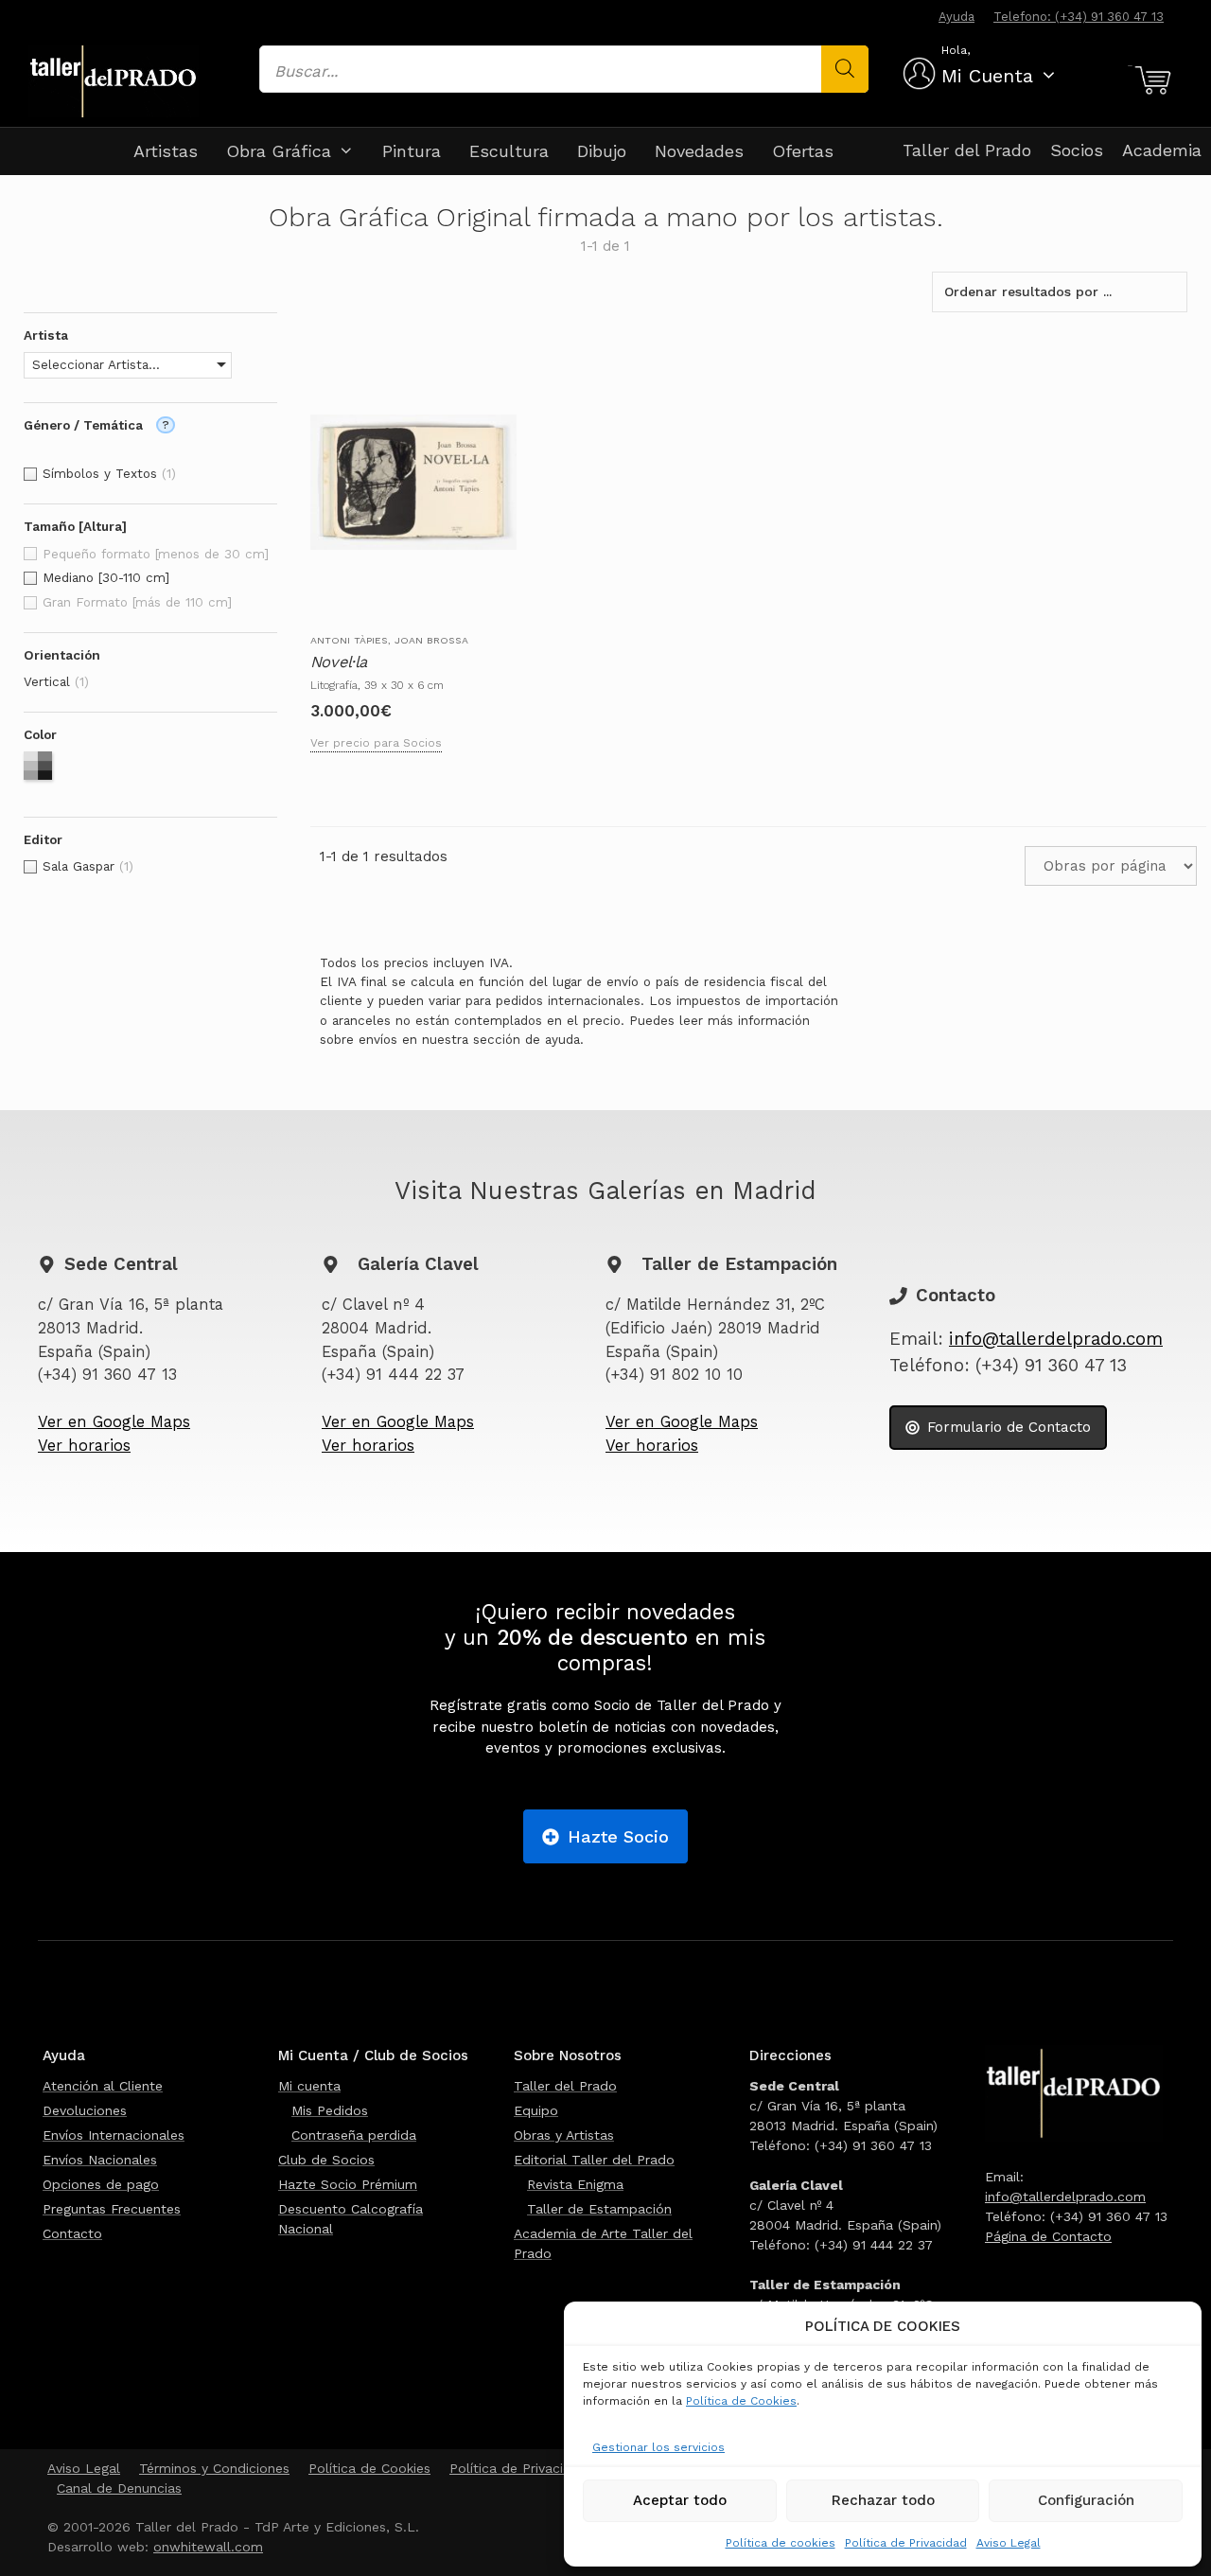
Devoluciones (85, 2110)
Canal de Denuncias (119, 2488)
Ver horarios (84, 1446)
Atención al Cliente (103, 2086)
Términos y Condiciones (214, 2468)
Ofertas (803, 151)
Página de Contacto (1048, 2236)
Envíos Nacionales (100, 2160)
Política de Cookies (741, 2401)
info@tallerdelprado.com (1056, 1339)
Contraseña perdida (354, 2135)
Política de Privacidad (906, 2543)
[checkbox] (150, 474)
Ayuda (957, 17)
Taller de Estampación (599, 2209)
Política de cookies (781, 2543)
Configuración (1086, 2500)
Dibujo (602, 151)
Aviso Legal (1009, 2543)
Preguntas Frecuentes (112, 2209)
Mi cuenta (309, 2086)
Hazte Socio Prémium (348, 2184)
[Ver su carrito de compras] (1150, 80)
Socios (1077, 150)
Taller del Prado (967, 150)
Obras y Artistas (564, 2135)
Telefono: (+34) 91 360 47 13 (1079, 17)
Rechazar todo (883, 2500)
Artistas (166, 151)
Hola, (956, 50)
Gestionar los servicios (658, 2447)
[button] (128, 365)
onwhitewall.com (208, 2547)
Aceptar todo (680, 2500)
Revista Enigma (575, 2184)
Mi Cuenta (987, 76)
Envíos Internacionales (114, 2135)
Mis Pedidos (330, 2110)
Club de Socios (326, 2160)
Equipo (536, 2110)
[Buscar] (845, 69)
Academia (1162, 150)
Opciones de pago (101, 2184)
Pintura (412, 151)
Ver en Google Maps (114, 1422)
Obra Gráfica (279, 151)
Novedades (699, 151)
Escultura (509, 151)
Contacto (72, 2233)
